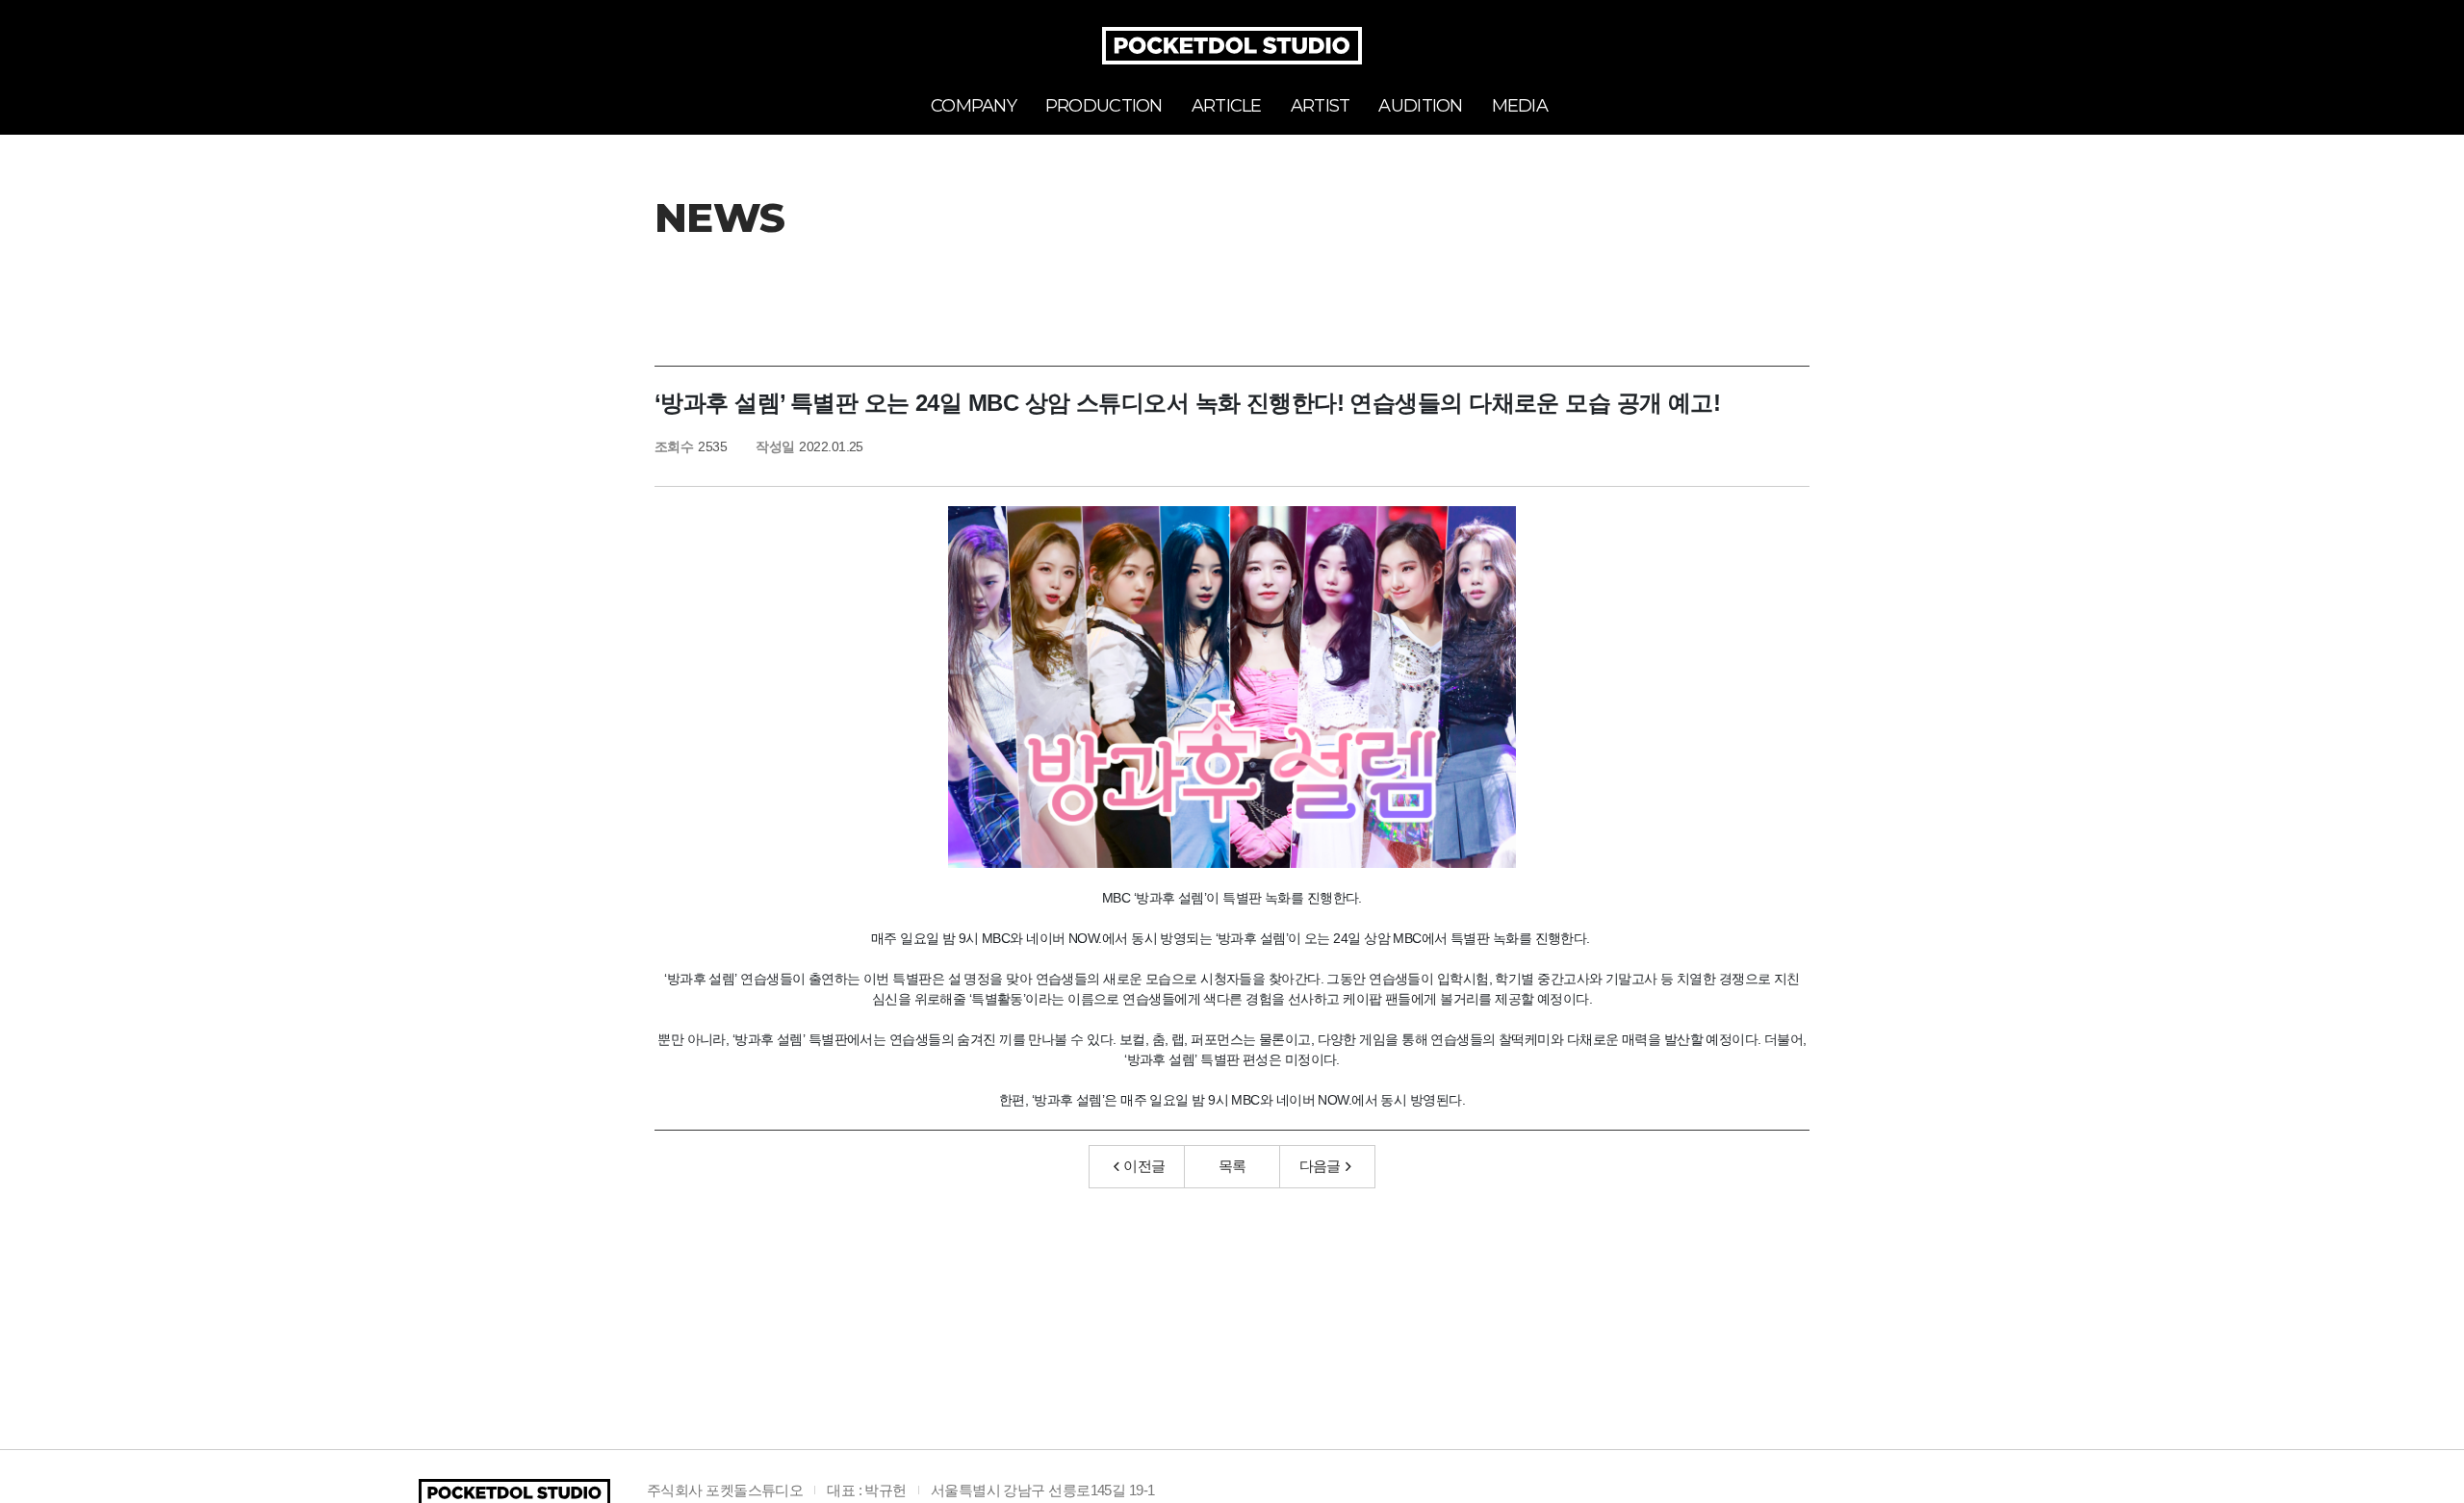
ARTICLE (1227, 106)
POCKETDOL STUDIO (1232, 46)
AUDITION (1420, 106)
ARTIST (1321, 106)
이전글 (1144, 1166)
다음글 (1320, 1166)
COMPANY (974, 106)
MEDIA (1520, 106)
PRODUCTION (1104, 106)
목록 (1232, 1166)
